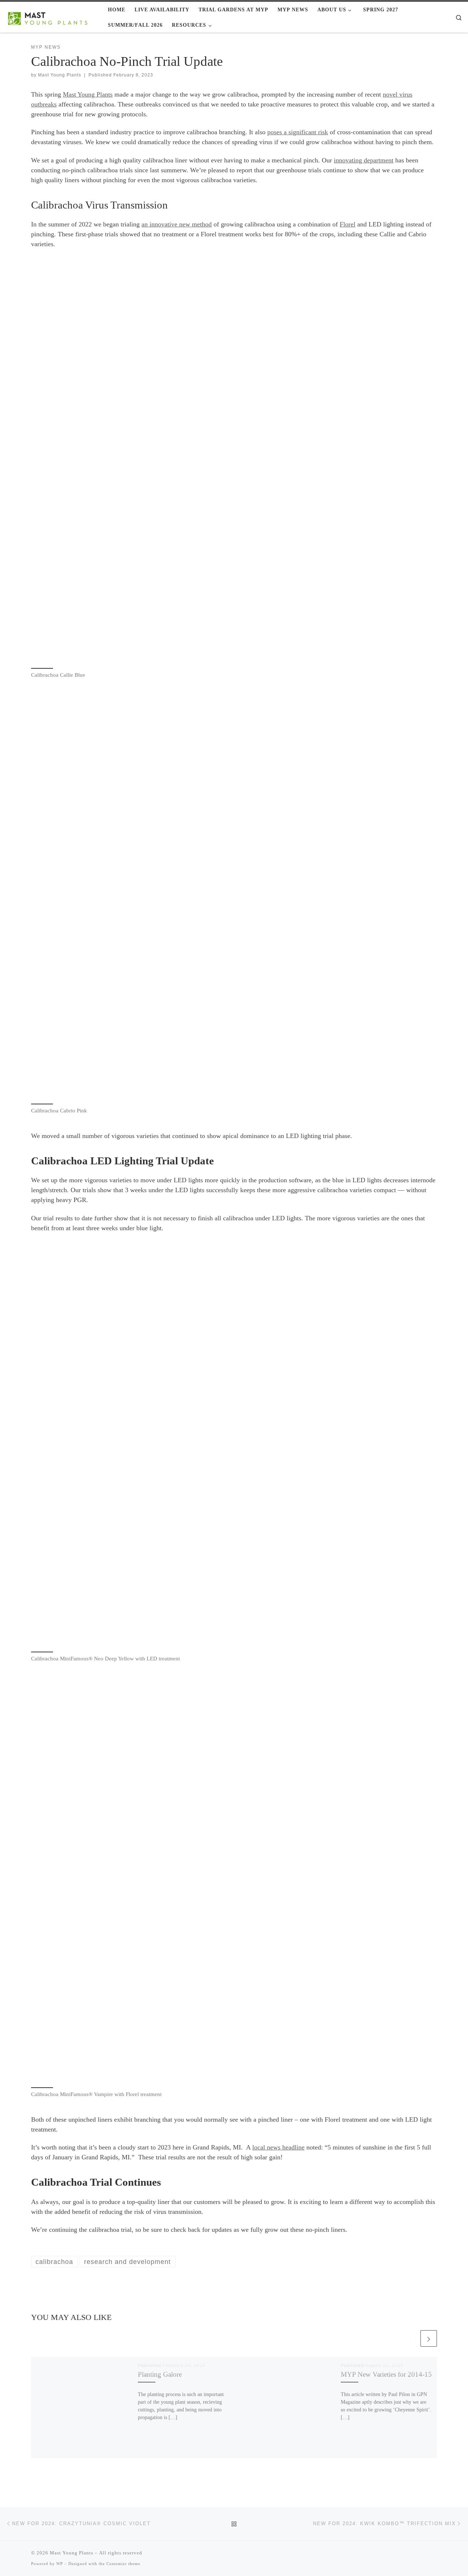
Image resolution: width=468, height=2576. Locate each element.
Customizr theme (123, 2564)
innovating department (364, 160)
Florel (348, 224)
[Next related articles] (429, 2338)
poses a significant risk (298, 132)
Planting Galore (160, 2374)
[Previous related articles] (411, 2338)
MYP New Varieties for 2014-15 (386, 2374)
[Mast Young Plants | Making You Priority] (51, 17)
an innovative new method (177, 224)
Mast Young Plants (60, 75)
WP (60, 2564)
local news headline (278, 2147)
